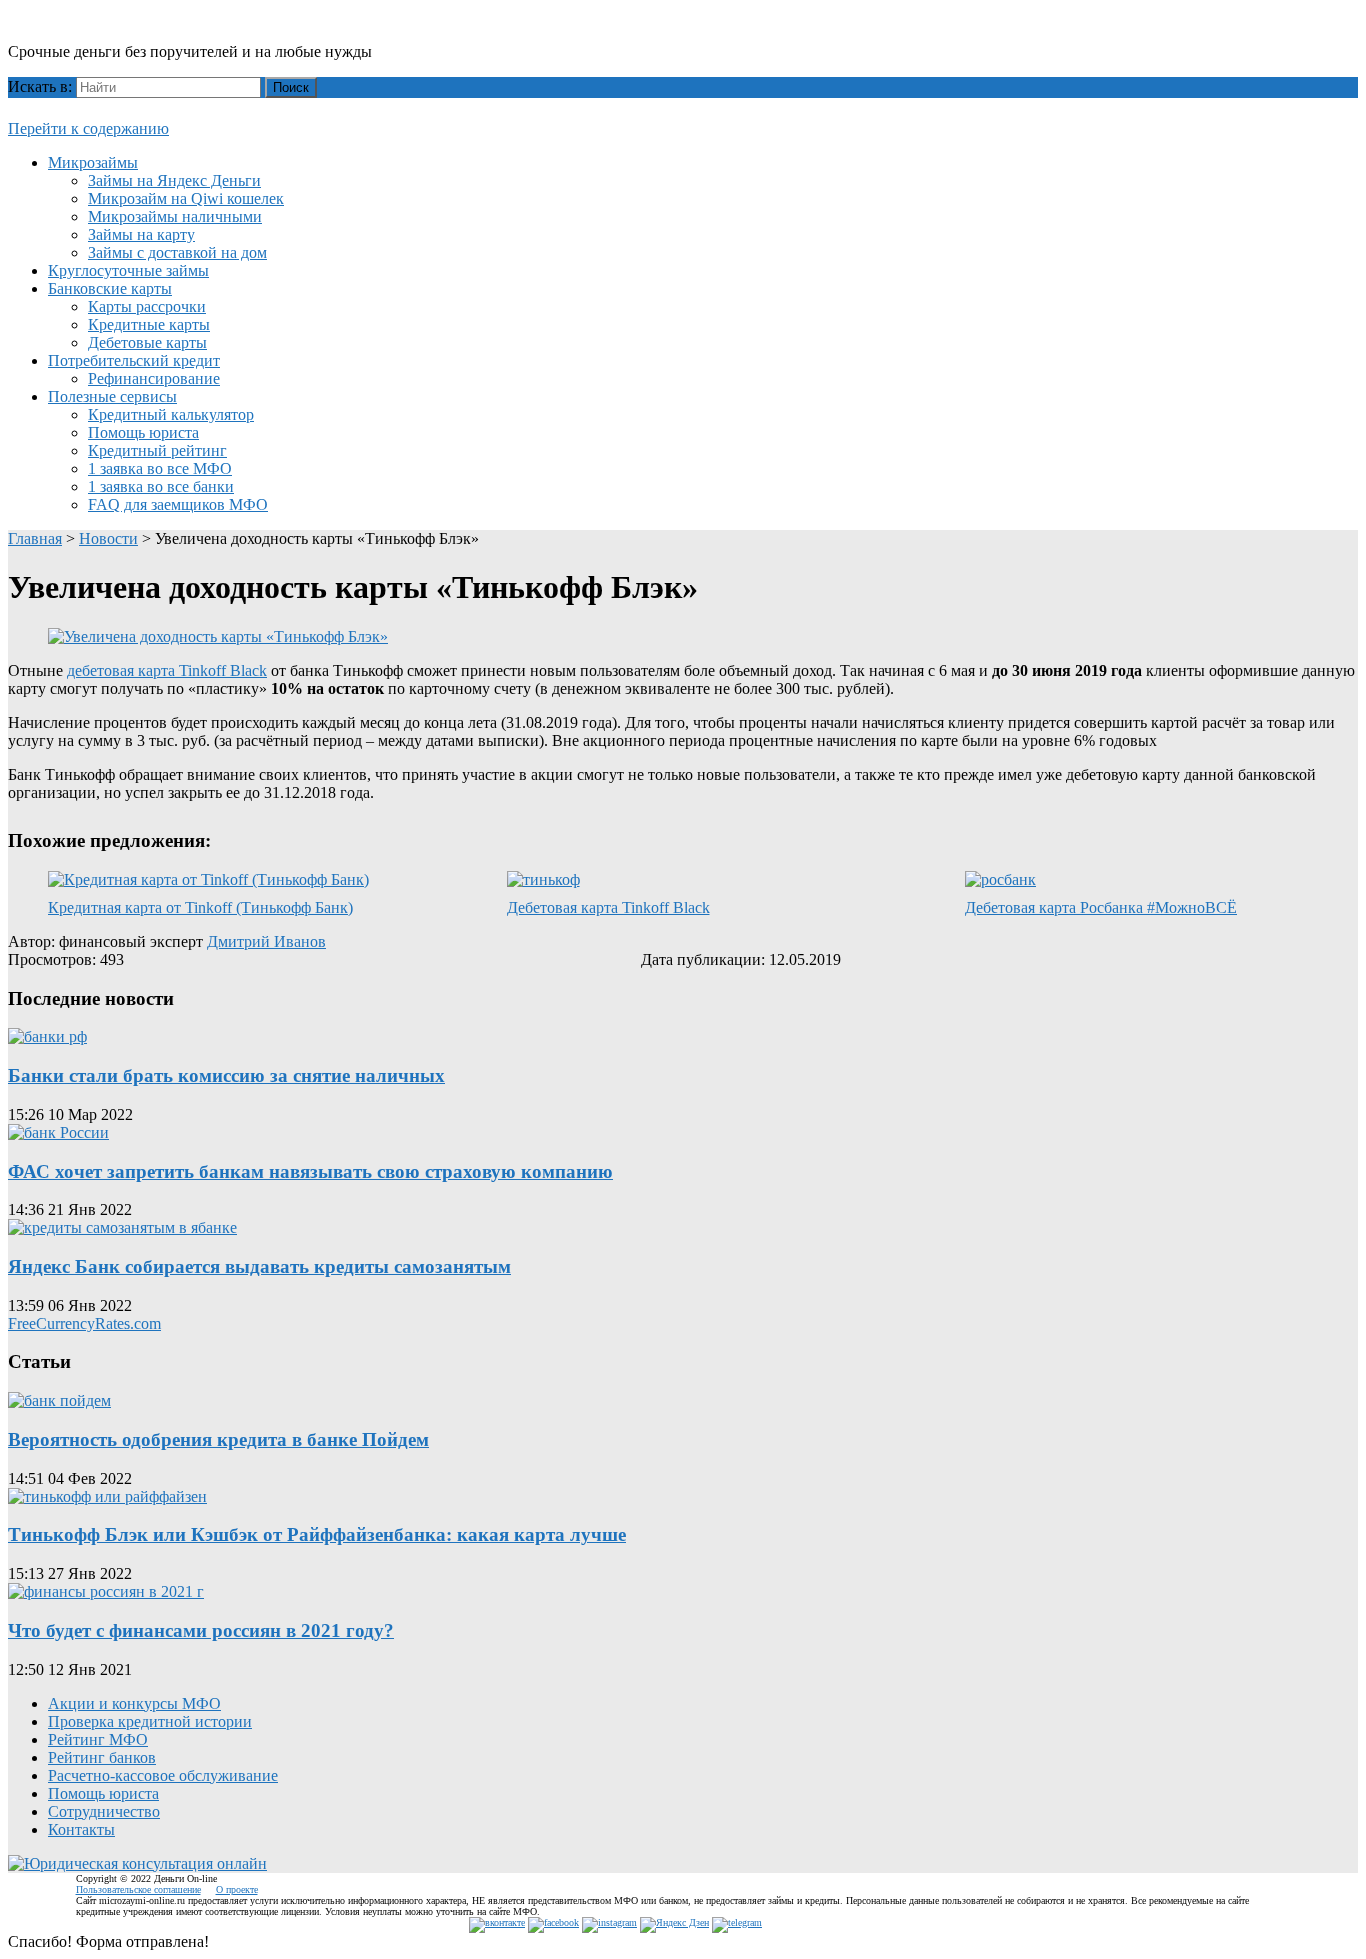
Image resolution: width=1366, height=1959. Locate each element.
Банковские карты (110, 288)
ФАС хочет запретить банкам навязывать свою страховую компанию (310, 1171)
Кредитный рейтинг (157, 450)
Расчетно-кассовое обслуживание (163, 1775)
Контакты (81, 1829)
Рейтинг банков (102, 1757)
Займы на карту (141, 234)
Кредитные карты (149, 324)
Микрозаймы (93, 162)
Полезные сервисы (112, 396)
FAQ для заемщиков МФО (178, 504)
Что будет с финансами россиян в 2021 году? (201, 1630)
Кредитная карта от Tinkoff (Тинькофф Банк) (200, 907)
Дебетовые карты (147, 342)
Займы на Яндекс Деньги (174, 180)
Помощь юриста (143, 432)
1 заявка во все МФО (160, 468)
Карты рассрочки (147, 306)
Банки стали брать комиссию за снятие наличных (226, 1075)
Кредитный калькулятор (171, 414)
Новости (108, 538)
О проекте (237, 1889)
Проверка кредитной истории (150, 1721)
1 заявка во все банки (161, 486)
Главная (35, 538)
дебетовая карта (146, 670)
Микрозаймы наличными (175, 216)
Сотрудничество (104, 1811)
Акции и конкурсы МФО (134, 1703)
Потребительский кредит (134, 360)
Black (248, 670)
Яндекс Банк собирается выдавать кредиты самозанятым (259, 1266)
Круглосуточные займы (128, 270)
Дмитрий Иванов (266, 941)
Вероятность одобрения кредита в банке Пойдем (218, 1439)
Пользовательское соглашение (138, 1889)
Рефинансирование (154, 378)
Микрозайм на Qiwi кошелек (186, 198)
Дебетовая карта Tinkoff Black (608, 907)
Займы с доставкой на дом (177, 252)
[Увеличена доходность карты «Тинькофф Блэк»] (218, 636)
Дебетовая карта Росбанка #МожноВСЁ (1101, 907)
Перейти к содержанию (88, 128)
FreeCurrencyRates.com (84, 1323)
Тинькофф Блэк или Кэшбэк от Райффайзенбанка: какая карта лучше (317, 1534)
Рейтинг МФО (98, 1739)
